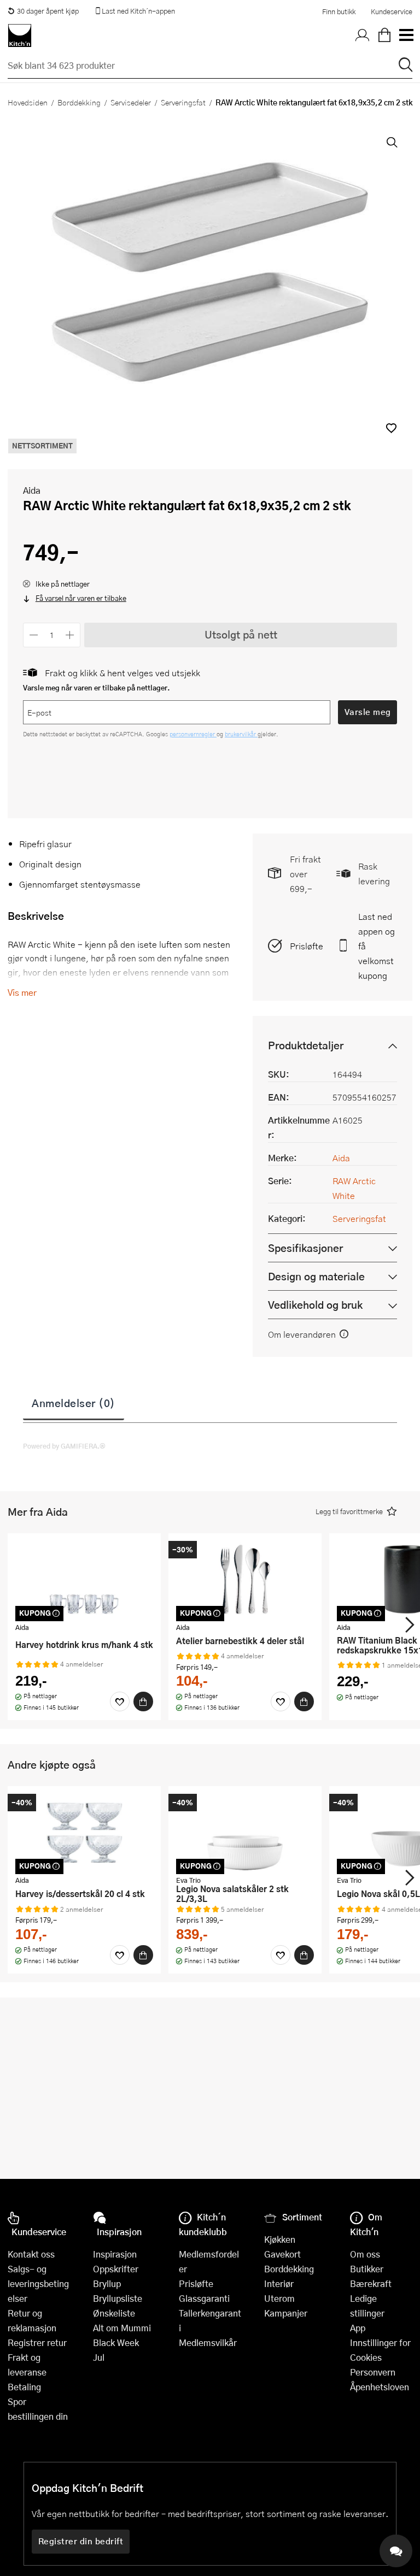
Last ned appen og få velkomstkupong (377, 946)
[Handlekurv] (384, 36)
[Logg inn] (363, 36)
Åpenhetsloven (380, 2387)
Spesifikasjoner (305, 1248)
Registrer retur (37, 2342)
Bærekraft (371, 2283)
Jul (99, 2357)
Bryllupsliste (118, 2298)
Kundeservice (392, 11)
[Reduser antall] (34, 635)
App (358, 2328)
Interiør (279, 2283)
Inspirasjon (115, 2254)
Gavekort (282, 2254)
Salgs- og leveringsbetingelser (38, 2283)
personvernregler (193, 734)
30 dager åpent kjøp (48, 11)
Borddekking (79, 102)
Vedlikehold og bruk (315, 1305)
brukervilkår (241, 734)
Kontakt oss (31, 2254)
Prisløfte (307, 946)
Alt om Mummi (122, 2328)
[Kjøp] (143, 1701)
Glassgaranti (204, 2298)
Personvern (373, 2372)
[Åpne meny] (406, 36)
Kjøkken (280, 2239)
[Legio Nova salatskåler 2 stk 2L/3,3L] (245, 1832)
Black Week (116, 2342)
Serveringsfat (183, 102)
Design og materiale (316, 1276)
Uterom (279, 2298)
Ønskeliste (114, 2313)
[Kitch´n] (20, 36)
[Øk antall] (70, 635)
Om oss (365, 2254)
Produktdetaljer (306, 1045)
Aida (32, 490)
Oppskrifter (116, 2269)
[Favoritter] (120, 1701)
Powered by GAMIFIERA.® (64, 1446)
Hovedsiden (28, 102)
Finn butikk (339, 11)
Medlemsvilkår (208, 2342)
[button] (391, 428)
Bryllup (107, 2283)
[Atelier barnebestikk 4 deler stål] (245, 1579)
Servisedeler (131, 102)
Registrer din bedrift (81, 2541)
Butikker (367, 2269)
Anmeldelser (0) (74, 1403)
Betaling (24, 2387)
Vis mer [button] (22, 992)
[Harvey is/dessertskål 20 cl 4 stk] (84, 1832)
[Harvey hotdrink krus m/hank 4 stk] (84, 1579)
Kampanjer (286, 2313)
